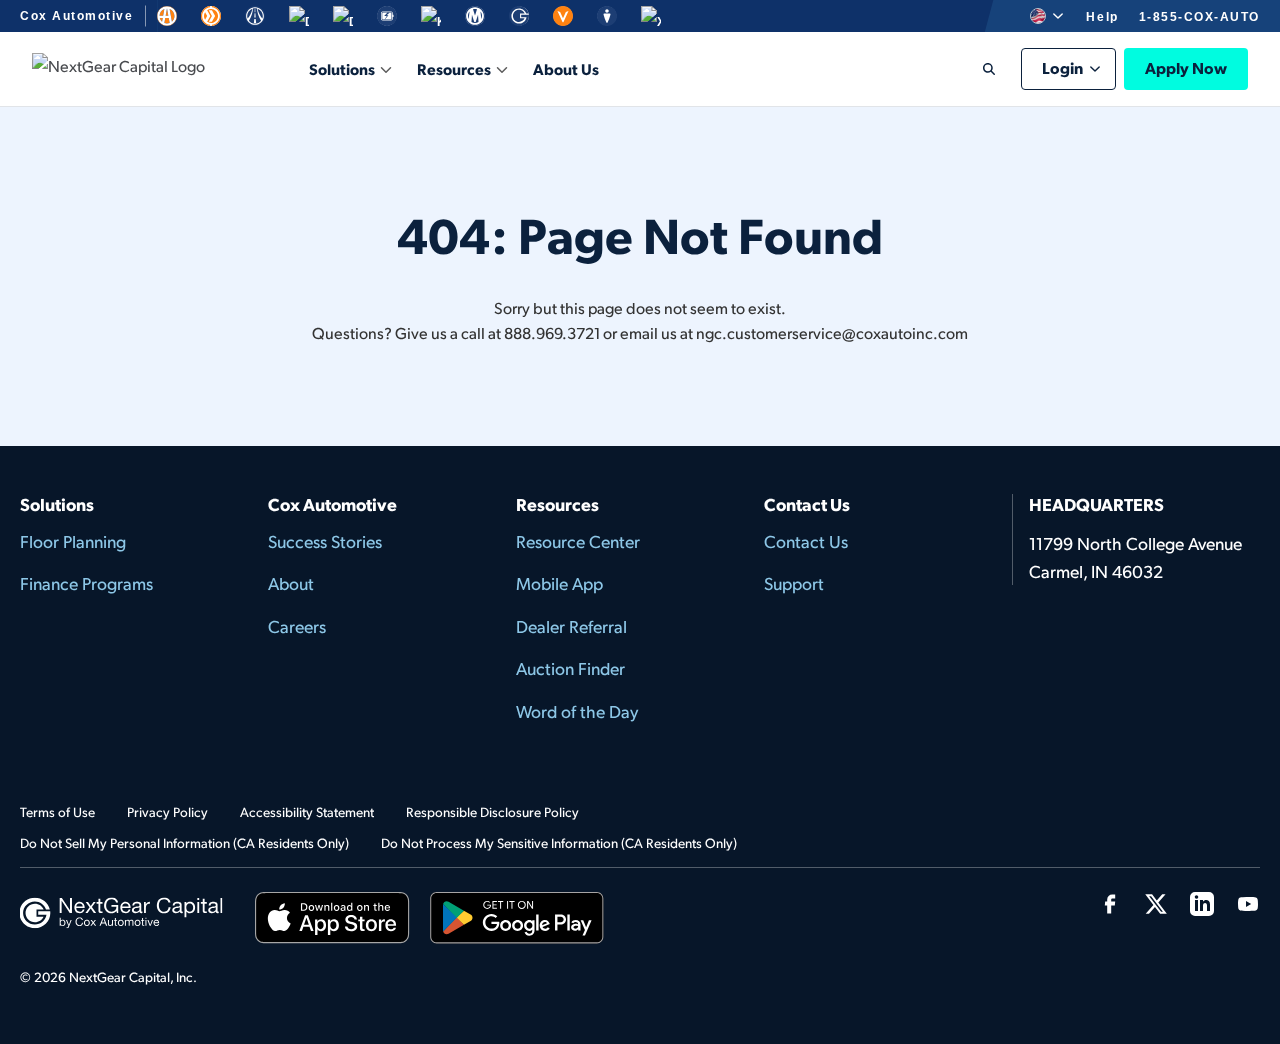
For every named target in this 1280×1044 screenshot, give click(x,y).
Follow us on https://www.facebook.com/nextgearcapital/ (1110, 904)
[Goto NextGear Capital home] (121, 910)
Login (1062, 67)
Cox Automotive (76, 16)
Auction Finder (570, 668)
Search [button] (975, 69)
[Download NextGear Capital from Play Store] (517, 921)
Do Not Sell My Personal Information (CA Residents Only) (184, 842)
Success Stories (325, 541)
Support (794, 583)
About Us (566, 68)
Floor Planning (73, 541)
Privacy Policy (167, 811)
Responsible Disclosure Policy (492, 811)
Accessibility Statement (307, 811)
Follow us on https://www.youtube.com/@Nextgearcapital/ (1248, 904)
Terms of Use (57, 811)
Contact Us (806, 541)
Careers (297, 626)
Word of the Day (577, 711)
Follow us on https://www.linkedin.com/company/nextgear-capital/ (1202, 904)
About (291, 583)
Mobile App (559, 583)
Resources (454, 68)
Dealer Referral (571, 626)
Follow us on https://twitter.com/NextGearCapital (1156, 904)
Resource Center (578, 541)
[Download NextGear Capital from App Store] (332, 921)
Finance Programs (86, 583)
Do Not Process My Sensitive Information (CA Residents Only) (559, 842)
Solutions (342, 68)
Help (1102, 17)
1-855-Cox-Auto (1199, 17)
